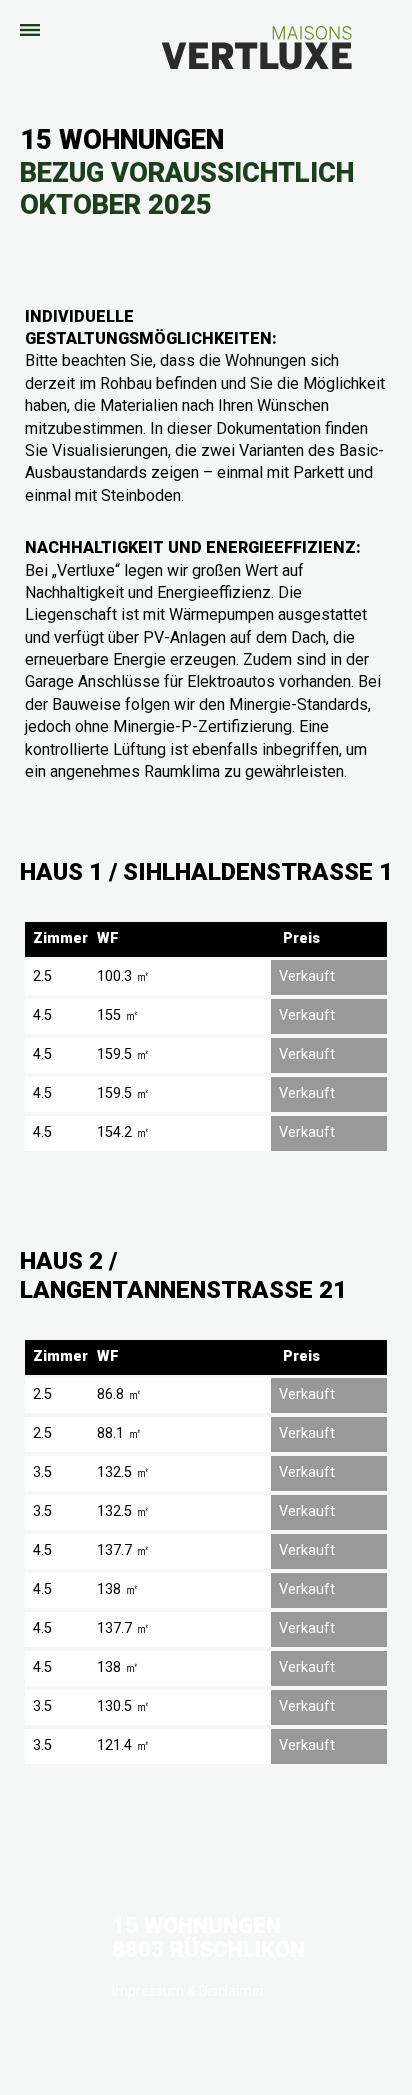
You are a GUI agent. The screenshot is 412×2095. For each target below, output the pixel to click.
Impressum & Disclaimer (188, 1991)
